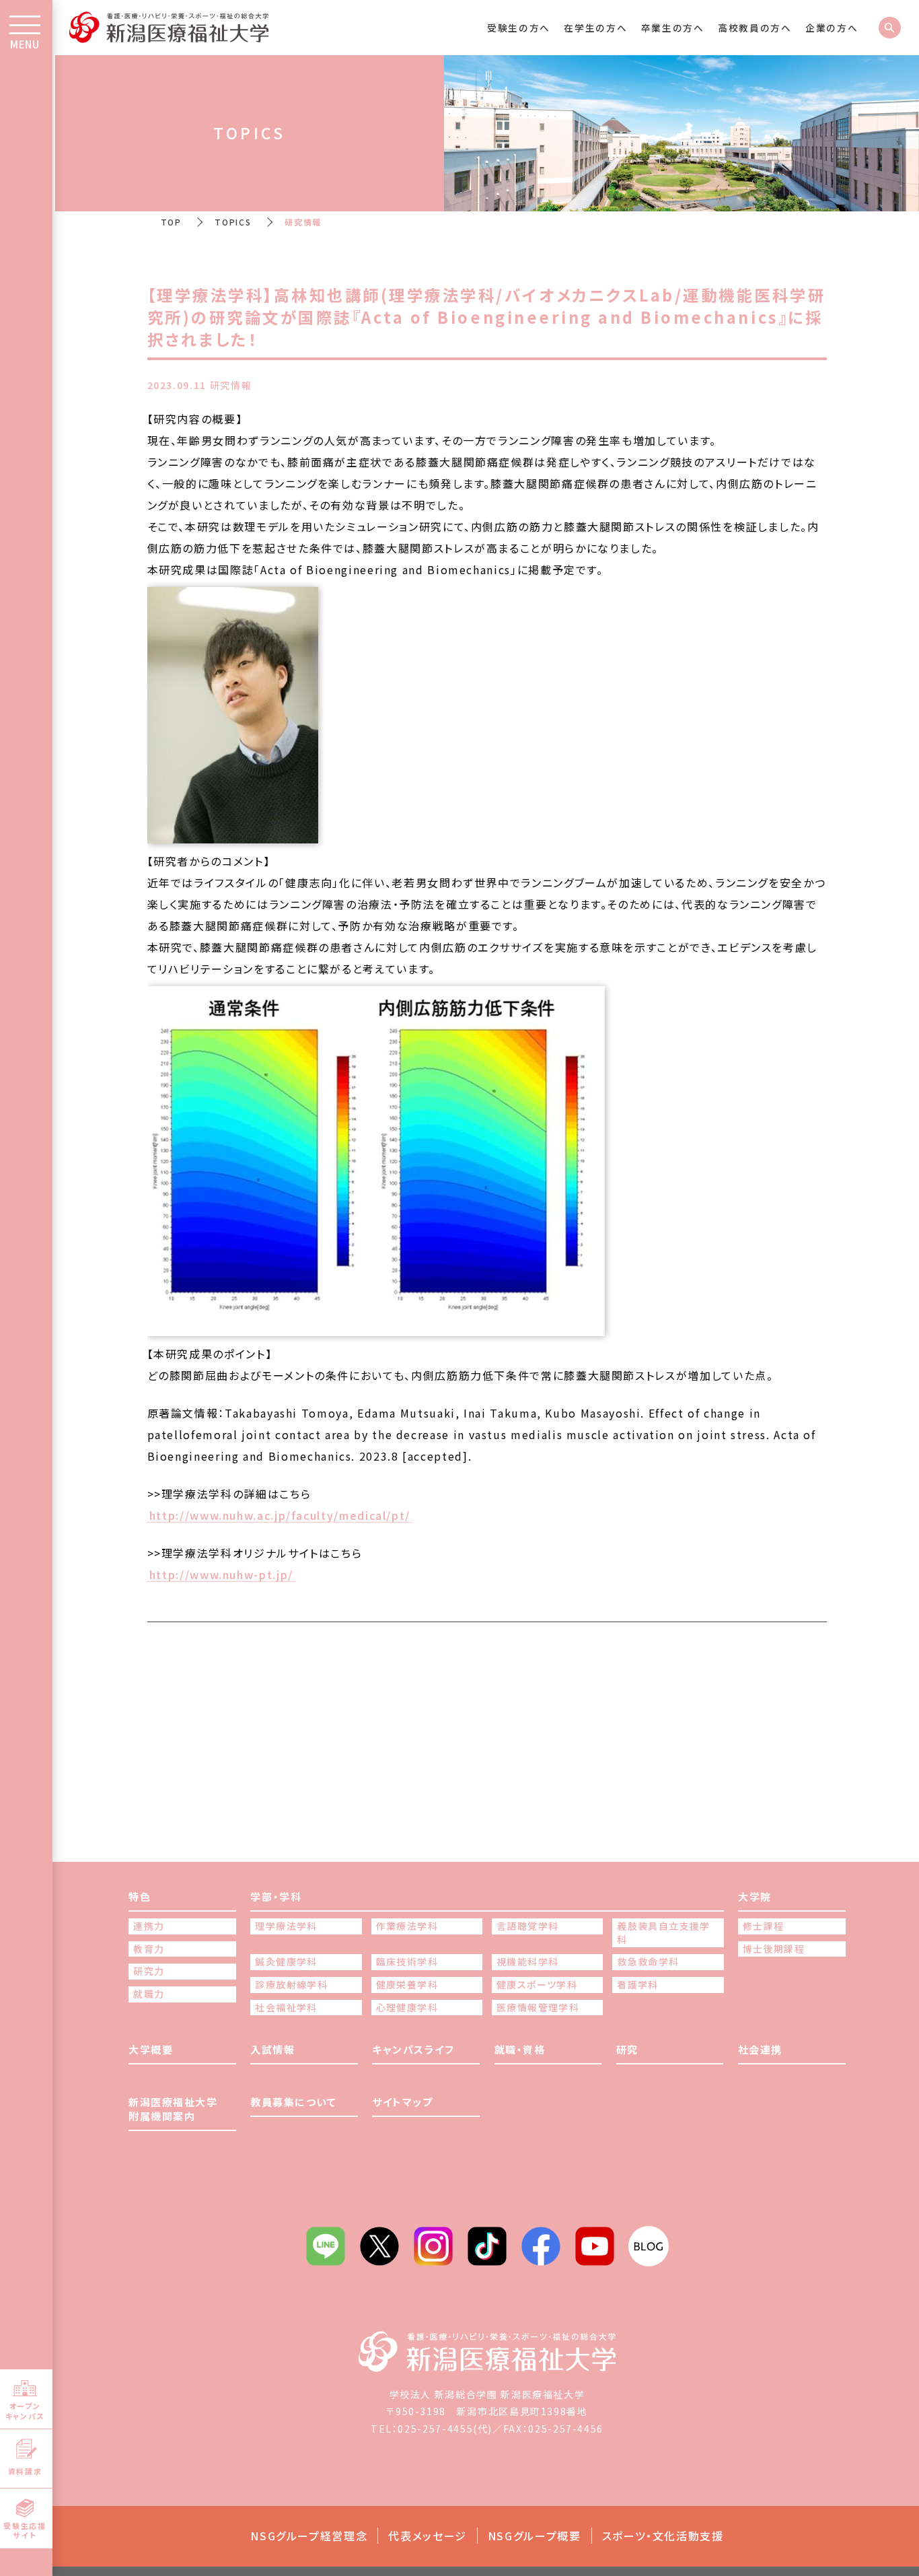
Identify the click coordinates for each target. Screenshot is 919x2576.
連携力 (149, 1926)
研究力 (149, 1971)
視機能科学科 (527, 1962)
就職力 (149, 1994)
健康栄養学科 (407, 1985)
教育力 (149, 1949)
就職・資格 (520, 2049)
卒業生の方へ (673, 28)
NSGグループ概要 (535, 2536)
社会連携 (760, 2049)
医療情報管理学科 (538, 2008)
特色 (140, 1896)
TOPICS (233, 222)
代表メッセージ (428, 2536)
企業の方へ (832, 28)
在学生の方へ (595, 28)
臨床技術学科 (407, 1962)
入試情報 (272, 2049)
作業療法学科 (407, 1926)
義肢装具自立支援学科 (664, 1933)
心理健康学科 (407, 2008)
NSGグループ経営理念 (309, 2536)
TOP (171, 222)
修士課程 (764, 1926)
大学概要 (151, 2049)
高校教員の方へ (755, 28)
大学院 (755, 1896)
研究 (627, 2049)
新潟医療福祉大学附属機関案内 (173, 2109)
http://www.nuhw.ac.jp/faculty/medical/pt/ (280, 1516)
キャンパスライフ (413, 2049)
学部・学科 (276, 1896)
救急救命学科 (648, 1962)
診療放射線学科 (291, 1985)
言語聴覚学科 (527, 1926)
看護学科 (638, 1985)
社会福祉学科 (286, 2008)
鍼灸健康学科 (286, 1962)
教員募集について (293, 2102)
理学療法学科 (286, 1926)
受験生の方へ (519, 28)
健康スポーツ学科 (537, 1985)
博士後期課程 (774, 1949)
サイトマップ (402, 2102)
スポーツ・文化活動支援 (663, 2536)
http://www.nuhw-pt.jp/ (221, 1575)
